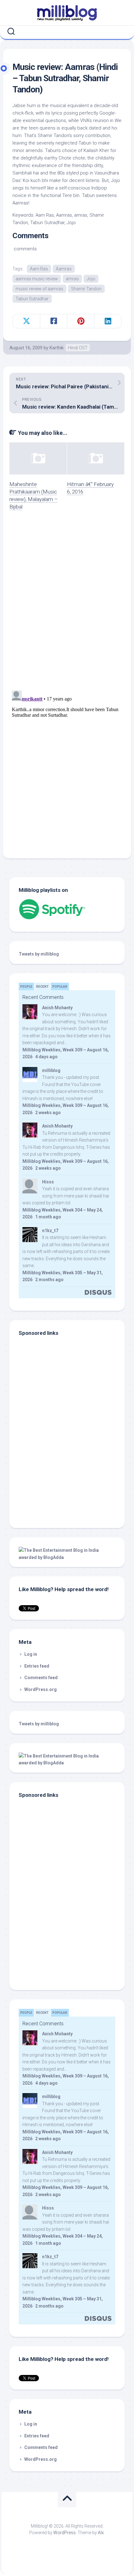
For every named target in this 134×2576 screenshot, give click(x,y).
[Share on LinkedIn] (108, 321)
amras (72, 279)
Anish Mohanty (57, 1008)
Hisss (48, 1182)
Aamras (64, 269)
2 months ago (49, 1280)
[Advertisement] (58, 1477)
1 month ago (48, 1217)
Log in (31, 1654)
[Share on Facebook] (53, 321)
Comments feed (41, 1678)
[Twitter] (68, 32)
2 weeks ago (48, 1113)
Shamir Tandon (86, 289)
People (26, 987)
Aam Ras (39, 269)
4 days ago (46, 1057)
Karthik (57, 348)
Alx (101, 2533)
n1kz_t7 (50, 1231)
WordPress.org (41, 1689)
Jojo (91, 279)
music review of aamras (39, 289)
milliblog (51, 1070)
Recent (42, 987)
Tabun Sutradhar (32, 299)
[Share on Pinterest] (81, 321)
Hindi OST (78, 348)
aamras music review (37, 279)
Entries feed (37, 1666)
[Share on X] (26, 321)
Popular (60, 987)
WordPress (65, 2533)
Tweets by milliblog (39, 954)
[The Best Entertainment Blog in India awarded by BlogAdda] (67, 1557)
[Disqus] (67, 604)
